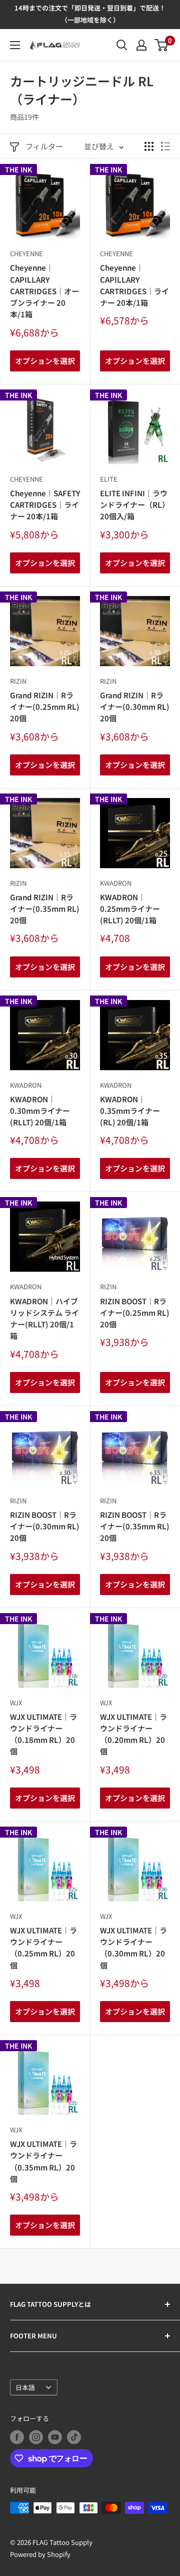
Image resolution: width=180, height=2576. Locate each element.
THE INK (18, 169)
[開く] (122, 45)
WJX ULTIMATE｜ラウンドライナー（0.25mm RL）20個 (43, 1948)
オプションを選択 (45, 361)
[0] (162, 45)
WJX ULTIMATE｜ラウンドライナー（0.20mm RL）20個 (133, 1734)
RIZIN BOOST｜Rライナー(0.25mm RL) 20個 (135, 1313)
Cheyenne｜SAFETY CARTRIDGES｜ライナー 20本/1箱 (45, 505)
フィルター (44, 146)
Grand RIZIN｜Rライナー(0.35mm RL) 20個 (45, 909)
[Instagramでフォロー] (36, 2437)
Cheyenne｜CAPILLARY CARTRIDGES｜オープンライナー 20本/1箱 (44, 291)
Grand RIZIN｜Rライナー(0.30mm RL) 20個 (135, 707)
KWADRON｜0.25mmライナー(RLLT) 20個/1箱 (130, 909)
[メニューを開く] (15, 45)
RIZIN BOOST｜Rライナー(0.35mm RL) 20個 (135, 1526)
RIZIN (18, 681)
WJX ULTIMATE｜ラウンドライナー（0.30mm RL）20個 (133, 1948)
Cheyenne (26, 253)
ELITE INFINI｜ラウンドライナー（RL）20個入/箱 (135, 505)
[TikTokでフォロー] (74, 2437)
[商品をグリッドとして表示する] (149, 146)
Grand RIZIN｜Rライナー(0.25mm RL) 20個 (45, 707)
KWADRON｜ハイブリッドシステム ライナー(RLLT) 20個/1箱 (44, 1319)
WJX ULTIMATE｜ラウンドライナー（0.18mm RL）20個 (43, 1734)
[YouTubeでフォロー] (55, 2437)
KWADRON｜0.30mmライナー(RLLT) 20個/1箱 (40, 1111)
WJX (16, 1703)
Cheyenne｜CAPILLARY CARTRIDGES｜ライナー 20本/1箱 (134, 285)
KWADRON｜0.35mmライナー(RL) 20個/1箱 (130, 1111)
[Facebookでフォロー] (17, 2437)
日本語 (25, 2387)
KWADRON (116, 883)
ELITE (109, 479)
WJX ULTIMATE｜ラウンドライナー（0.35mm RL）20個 (43, 2161)
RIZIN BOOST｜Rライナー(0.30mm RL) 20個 (45, 1526)
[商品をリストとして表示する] (165, 146)
